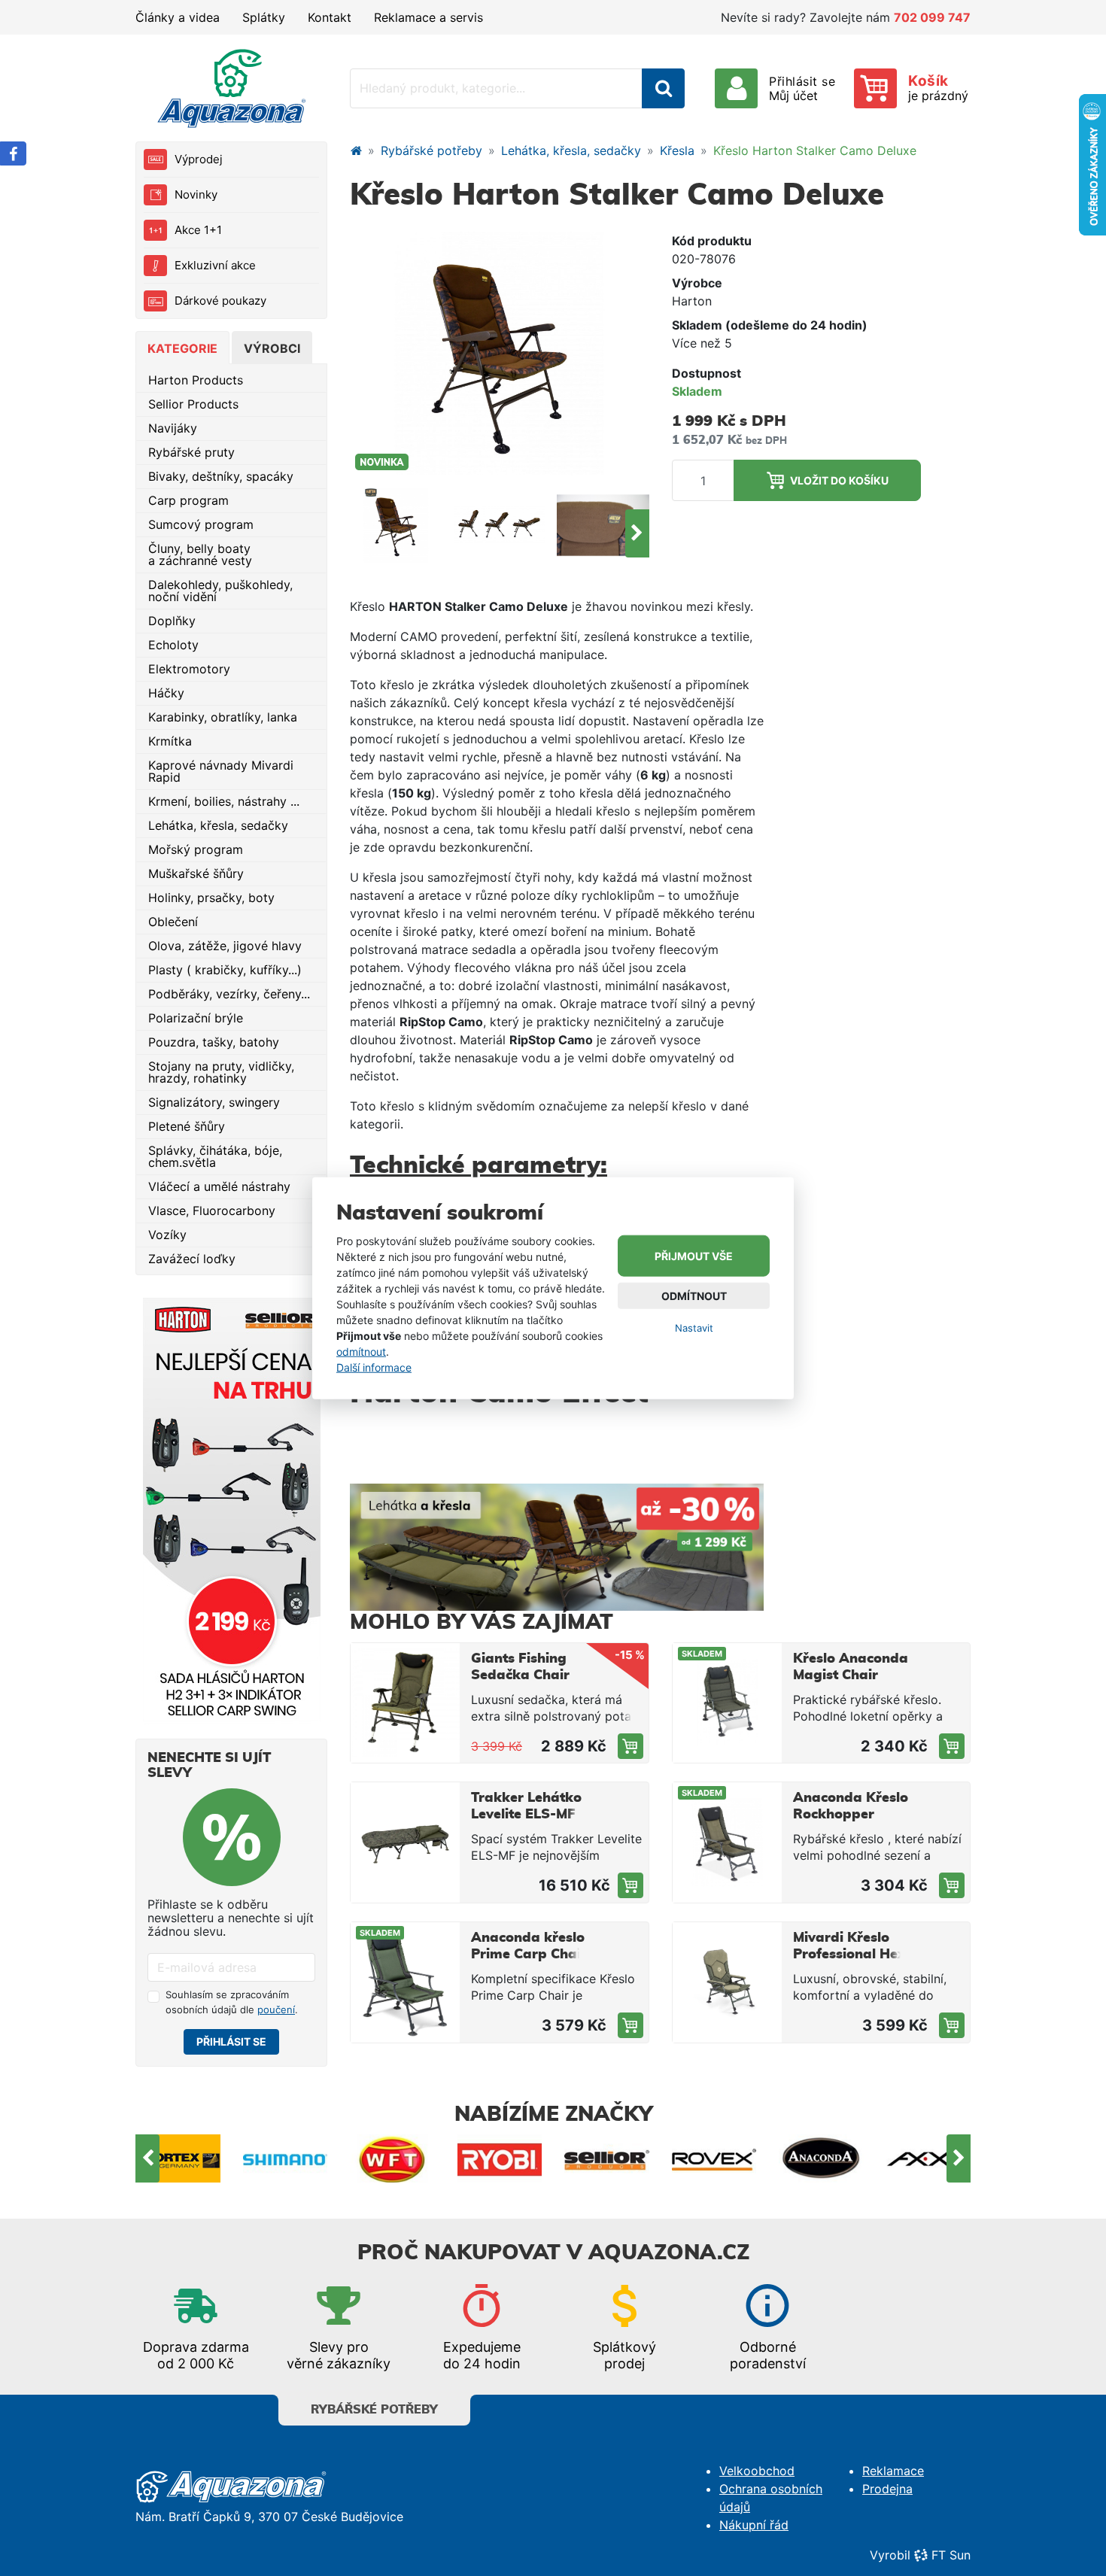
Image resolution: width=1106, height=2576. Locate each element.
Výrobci (272, 348)
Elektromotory (189, 669)
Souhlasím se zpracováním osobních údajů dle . (232, 2002)
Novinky (196, 194)
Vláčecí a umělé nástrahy (219, 1186)
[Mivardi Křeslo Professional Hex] (727, 1982)
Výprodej (199, 159)
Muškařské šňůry (196, 873)
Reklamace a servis (428, 17)
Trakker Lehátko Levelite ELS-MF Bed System (526, 1815)
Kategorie (182, 348)
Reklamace (893, 2471)
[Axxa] (822, 2158)
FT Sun (951, 2555)
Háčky (166, 693)
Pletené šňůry (187, 1126)
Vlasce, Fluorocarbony (212, 1211)
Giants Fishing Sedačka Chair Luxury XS (520, 1675)
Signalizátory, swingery (214, 1102)
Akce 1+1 (198, 230)
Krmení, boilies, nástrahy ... (224, 801)
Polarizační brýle (196, 1018)
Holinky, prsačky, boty (211, 898)
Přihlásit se (231, 2041)
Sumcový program (201, 524)
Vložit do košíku (839, 480)
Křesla (677, 150)
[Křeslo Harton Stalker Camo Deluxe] (500, 352)
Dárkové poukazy (220, 301)
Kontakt (330, 17)
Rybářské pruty (191, 452)
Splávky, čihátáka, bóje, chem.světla (215, 1156)
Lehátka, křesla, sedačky (218, 825)
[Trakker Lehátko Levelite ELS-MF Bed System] (405, 1842)
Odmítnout (694, 1296)
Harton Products (196, 380)
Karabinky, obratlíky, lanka (223, 717)
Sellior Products (193, 404)
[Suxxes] (929, 2158)
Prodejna (887, 2489)
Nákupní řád (754, 2525)
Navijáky (173, 428)
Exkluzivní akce (215, 265)
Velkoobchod (757, 2471)
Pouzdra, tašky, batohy (214, 1042)
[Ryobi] (393, 2158)
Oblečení (173, 922)
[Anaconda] (714, 2158)
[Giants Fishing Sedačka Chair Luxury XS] (405, 1703)
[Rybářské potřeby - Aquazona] (356, 150)
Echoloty (173, 645)
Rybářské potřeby (431, 150)
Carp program (188, 500)
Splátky (264, 17)
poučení (276, 2009)
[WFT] (286, 2158)
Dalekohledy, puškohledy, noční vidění (220, 591)
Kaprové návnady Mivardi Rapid (221, 771)
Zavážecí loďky (192, 1259)
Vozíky (167, 1235)
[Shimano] (179, 2158)
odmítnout (361, 1351)
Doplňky (172, 621)
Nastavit (694, 1328)
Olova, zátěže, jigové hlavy (225, 946)
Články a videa (178, 17)
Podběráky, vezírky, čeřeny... (229, 994)
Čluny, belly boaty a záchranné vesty (200, 554)
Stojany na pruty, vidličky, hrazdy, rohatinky (221, 1072)
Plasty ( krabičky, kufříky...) (225, 970)
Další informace (374, 1367)
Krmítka (170, 741)
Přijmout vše (694, 1256)
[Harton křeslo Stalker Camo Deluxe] (396, 525)
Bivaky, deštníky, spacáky (221, 476)
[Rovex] (608, 2158)
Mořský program (196, 849)
